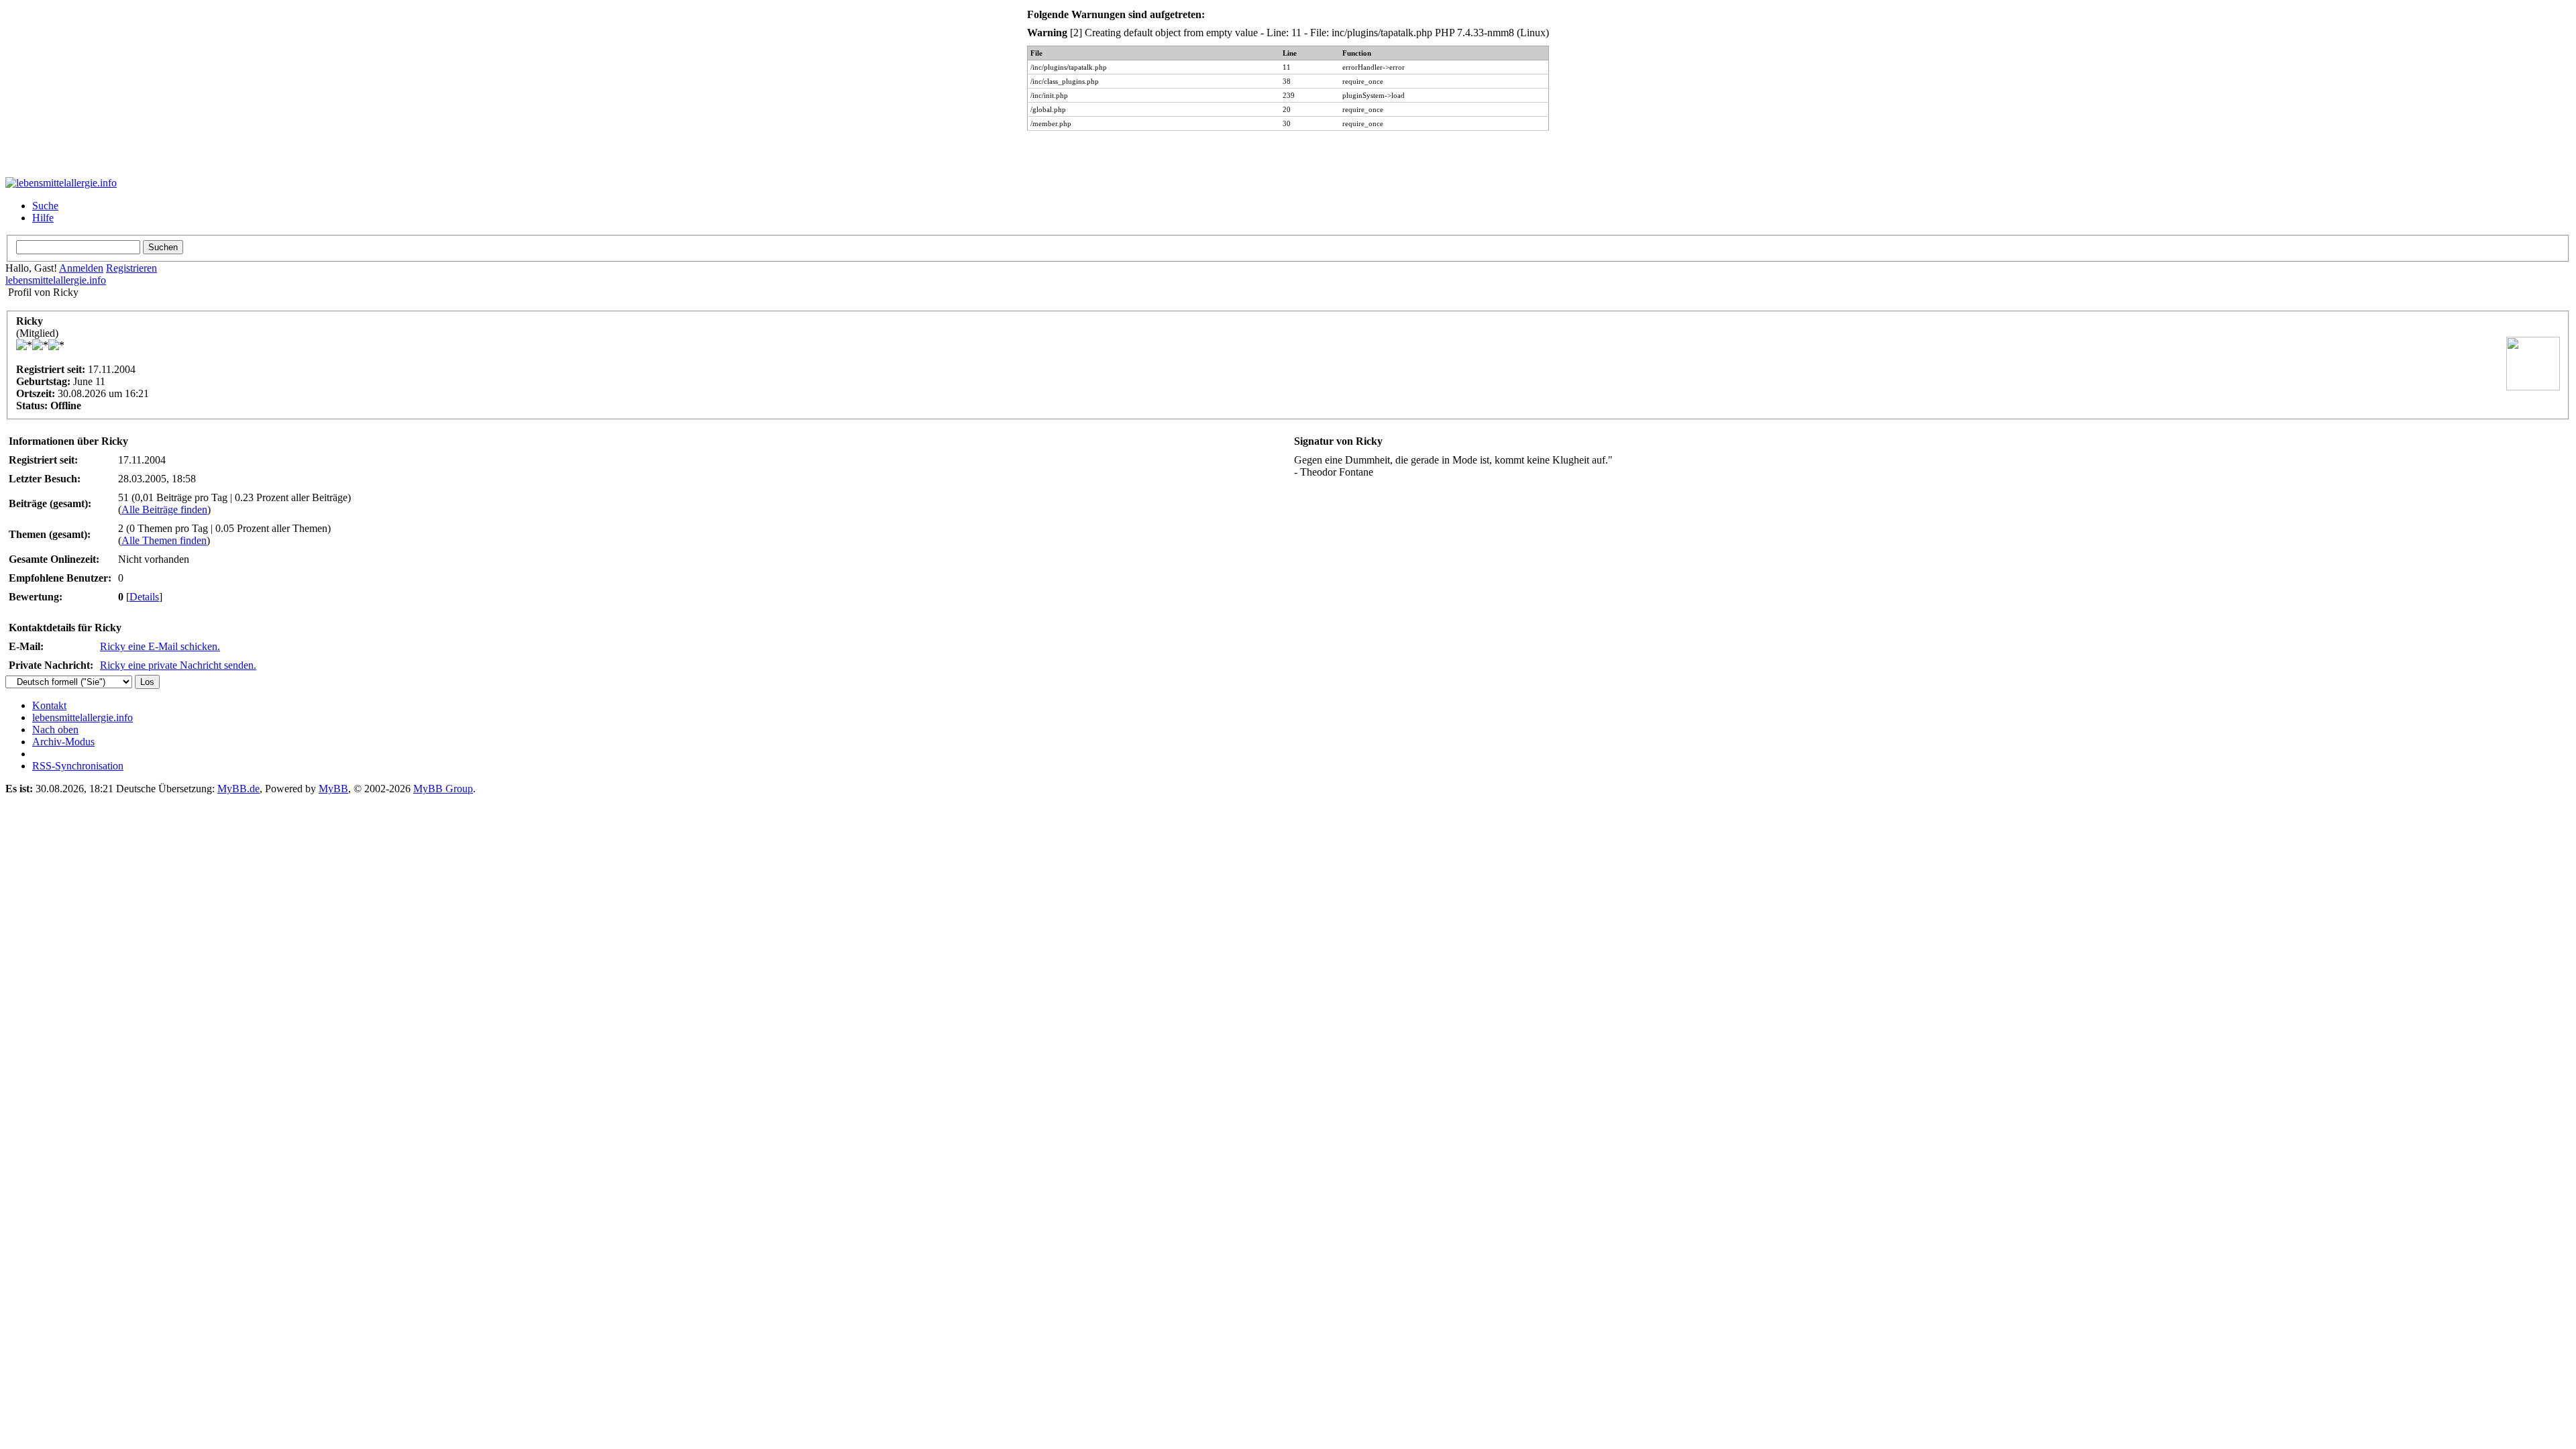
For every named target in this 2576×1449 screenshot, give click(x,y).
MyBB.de (238, 789)
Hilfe (43, 218)
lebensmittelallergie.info (56, 280)
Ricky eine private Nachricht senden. (178, 665)
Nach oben (55, 730)
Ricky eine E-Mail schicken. (160, 646)
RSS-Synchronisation (78, 766)
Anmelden (81, 268)
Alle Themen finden (164, 540)
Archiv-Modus (63, 742)
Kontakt (49, 705)
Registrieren (131, 268)
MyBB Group (443, 789)
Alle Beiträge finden (164, 509)
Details (144, 597)
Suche (45, 206)
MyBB (333, 789)
